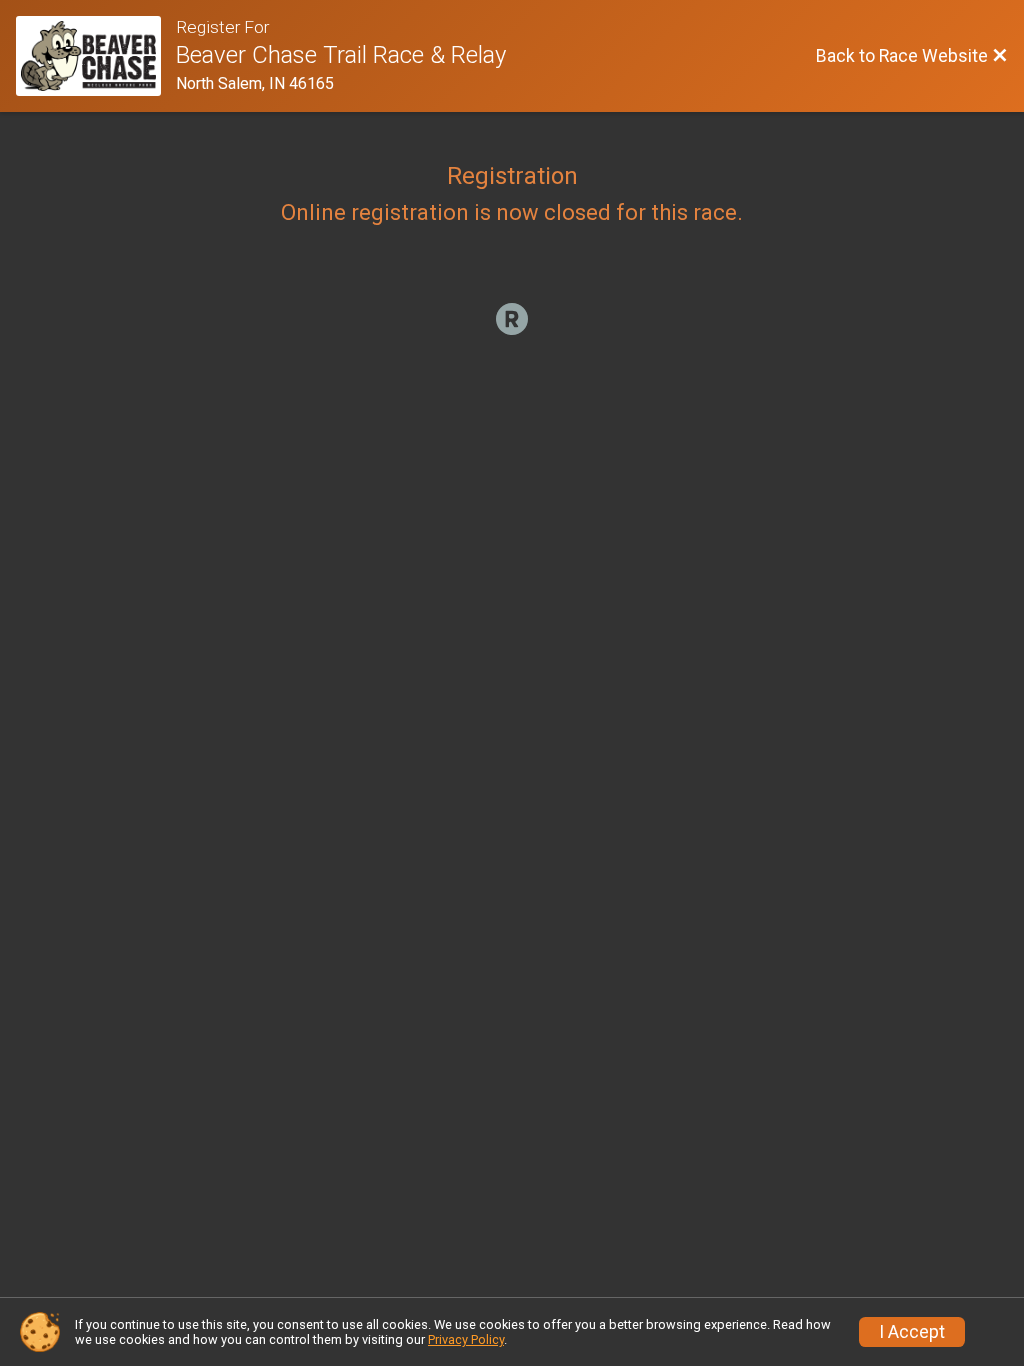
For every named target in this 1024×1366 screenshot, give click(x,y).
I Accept (912, 1332)
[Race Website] (96, 56)
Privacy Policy (466, 1339)
